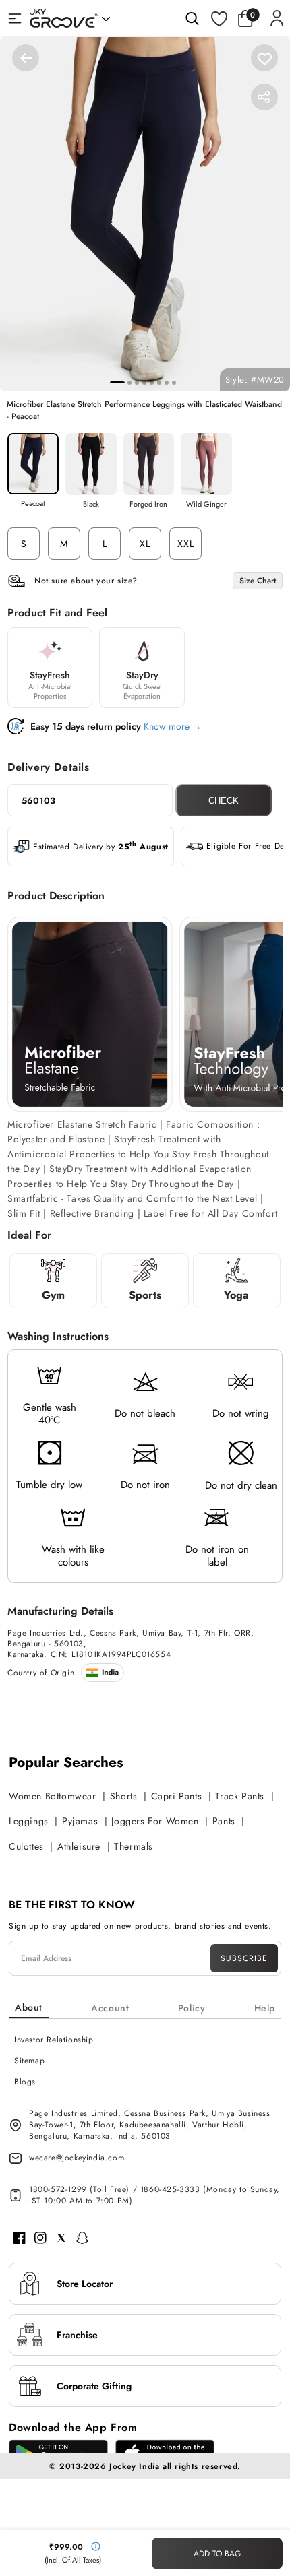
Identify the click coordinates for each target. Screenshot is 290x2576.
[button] (249, 18)
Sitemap (29, 2061)
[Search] (192, 18)
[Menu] (15, 18)
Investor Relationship (54, 2040)
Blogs (25, 2082)
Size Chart (258, 581)
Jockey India (134, 2466)
